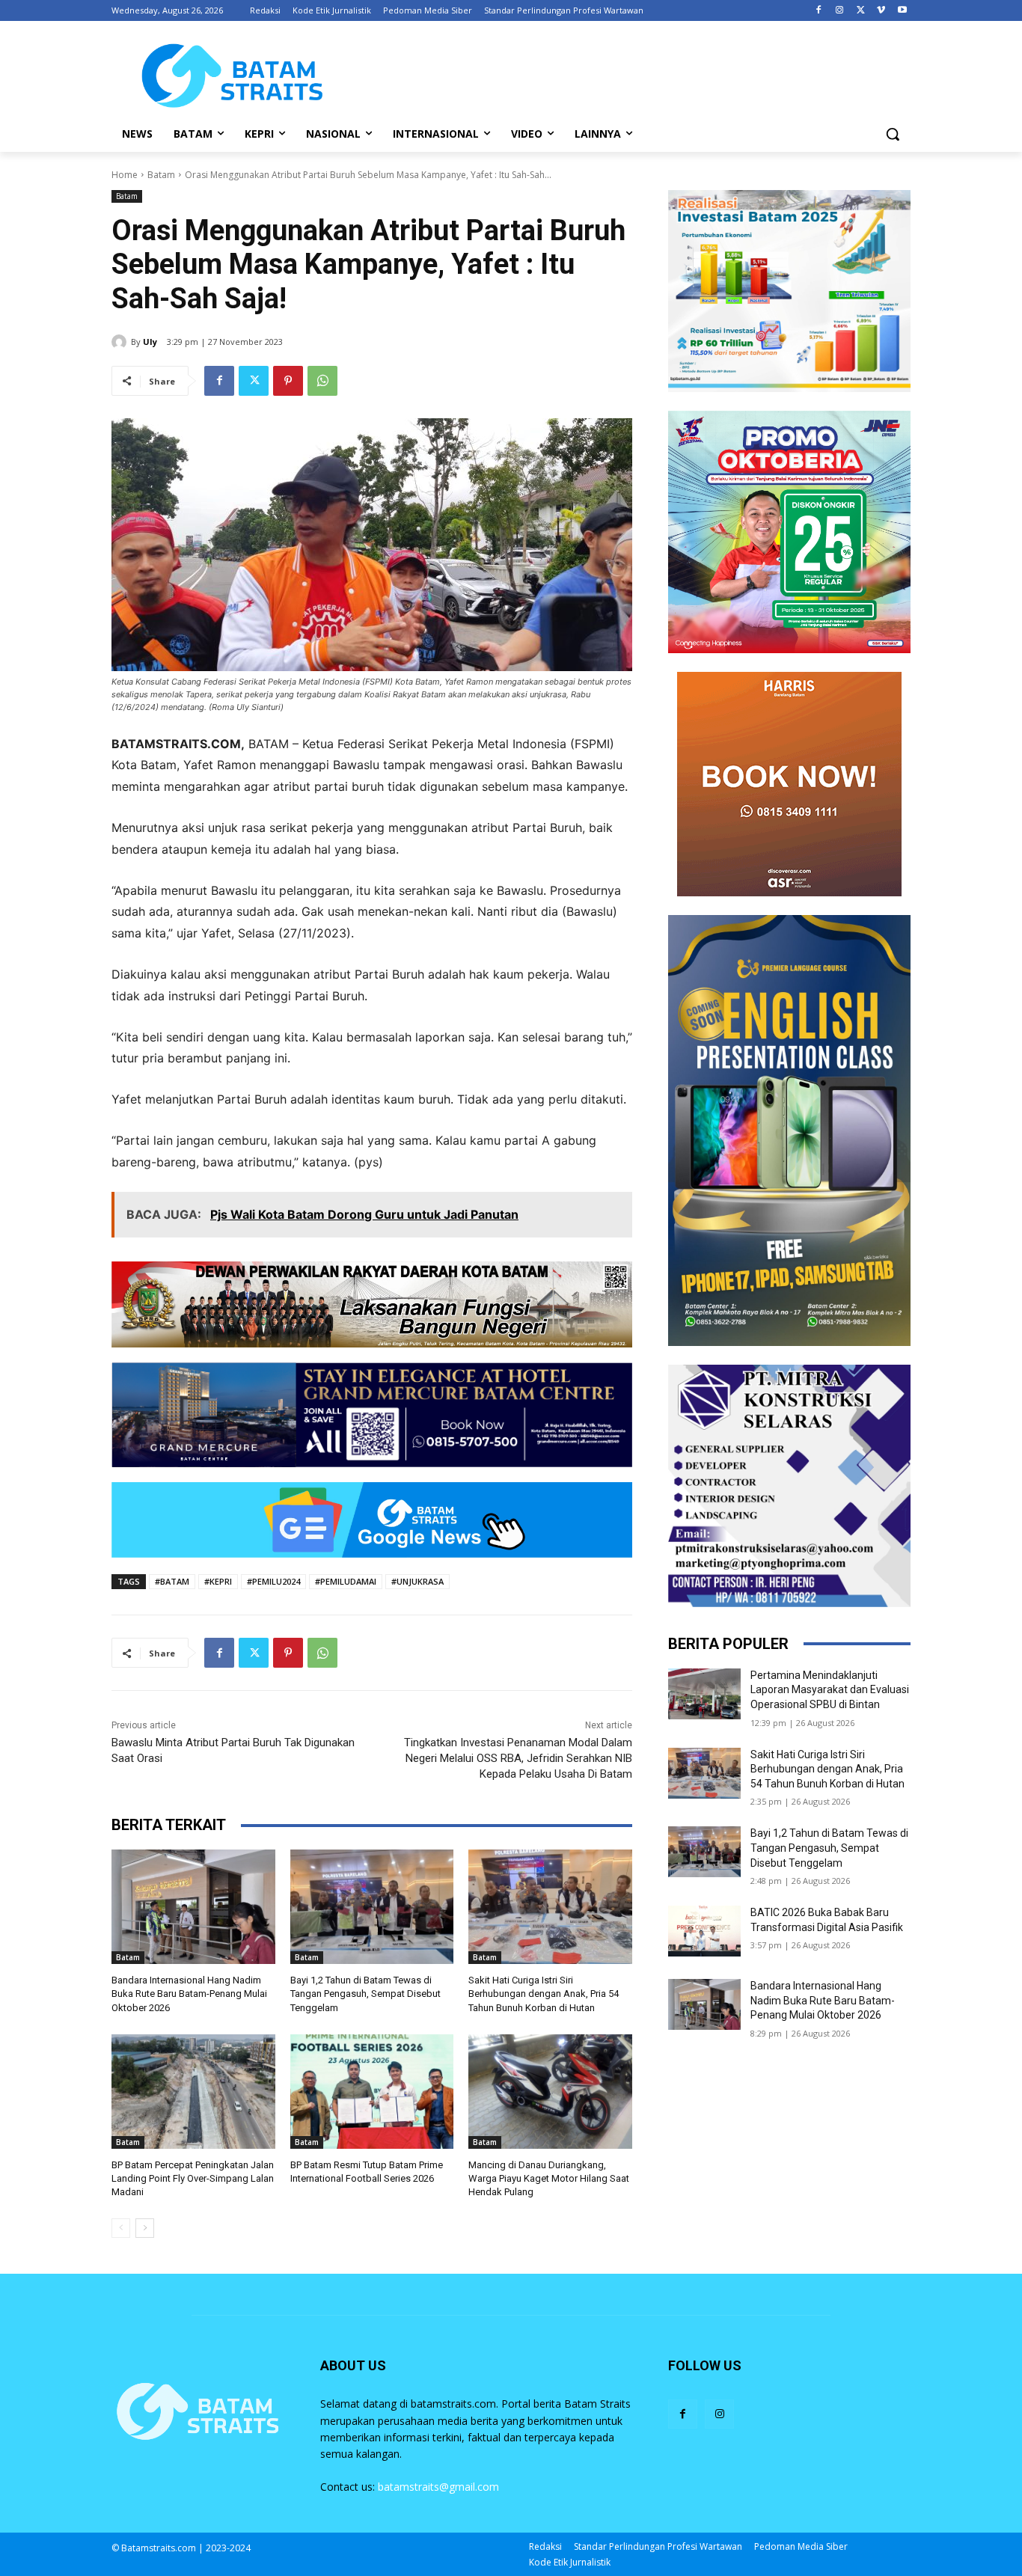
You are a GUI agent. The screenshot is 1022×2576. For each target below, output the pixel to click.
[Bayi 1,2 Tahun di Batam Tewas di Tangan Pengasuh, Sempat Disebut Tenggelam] (372, 1907)
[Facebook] (819, 11)
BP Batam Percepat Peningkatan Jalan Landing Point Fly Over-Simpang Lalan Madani (193, 2178)
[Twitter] (861, 11)
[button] (893, 134)
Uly (150, 342)
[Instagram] (840, 11)
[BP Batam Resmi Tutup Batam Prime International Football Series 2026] (372, 2092)
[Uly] (121, 342)
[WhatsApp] (322, 381)
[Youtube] (902, 11)
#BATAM (172, 1581)
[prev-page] (121, 2228)
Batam (161, 175)
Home (125, 175)
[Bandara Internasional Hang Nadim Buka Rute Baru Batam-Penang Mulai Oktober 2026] (193, 1907)
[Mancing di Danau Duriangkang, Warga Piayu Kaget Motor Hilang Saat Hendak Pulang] (550, 2092)
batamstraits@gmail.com (438, 2487)
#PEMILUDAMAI (346, 1581)
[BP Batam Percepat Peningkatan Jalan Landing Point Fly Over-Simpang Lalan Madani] (193, 2092)
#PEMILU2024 (273, 1581)
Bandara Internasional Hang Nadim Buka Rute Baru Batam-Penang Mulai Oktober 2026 (189, 1994)
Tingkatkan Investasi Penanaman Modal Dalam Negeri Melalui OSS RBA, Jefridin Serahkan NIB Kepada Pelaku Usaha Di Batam (518, 1758)
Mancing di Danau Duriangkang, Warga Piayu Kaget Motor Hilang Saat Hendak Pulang (549, 2178)
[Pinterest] (288, 381)
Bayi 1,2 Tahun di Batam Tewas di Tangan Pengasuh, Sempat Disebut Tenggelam (365, 1994)
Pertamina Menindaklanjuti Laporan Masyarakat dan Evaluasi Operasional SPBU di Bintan (830, 1690)
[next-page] (145, 2228)
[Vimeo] (881, 11)
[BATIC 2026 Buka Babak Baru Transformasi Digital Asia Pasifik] (704, 1931)
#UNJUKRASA (417, 1581)
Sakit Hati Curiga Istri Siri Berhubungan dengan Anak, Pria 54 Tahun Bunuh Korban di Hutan (544, 1994)
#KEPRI (218, 1581)
